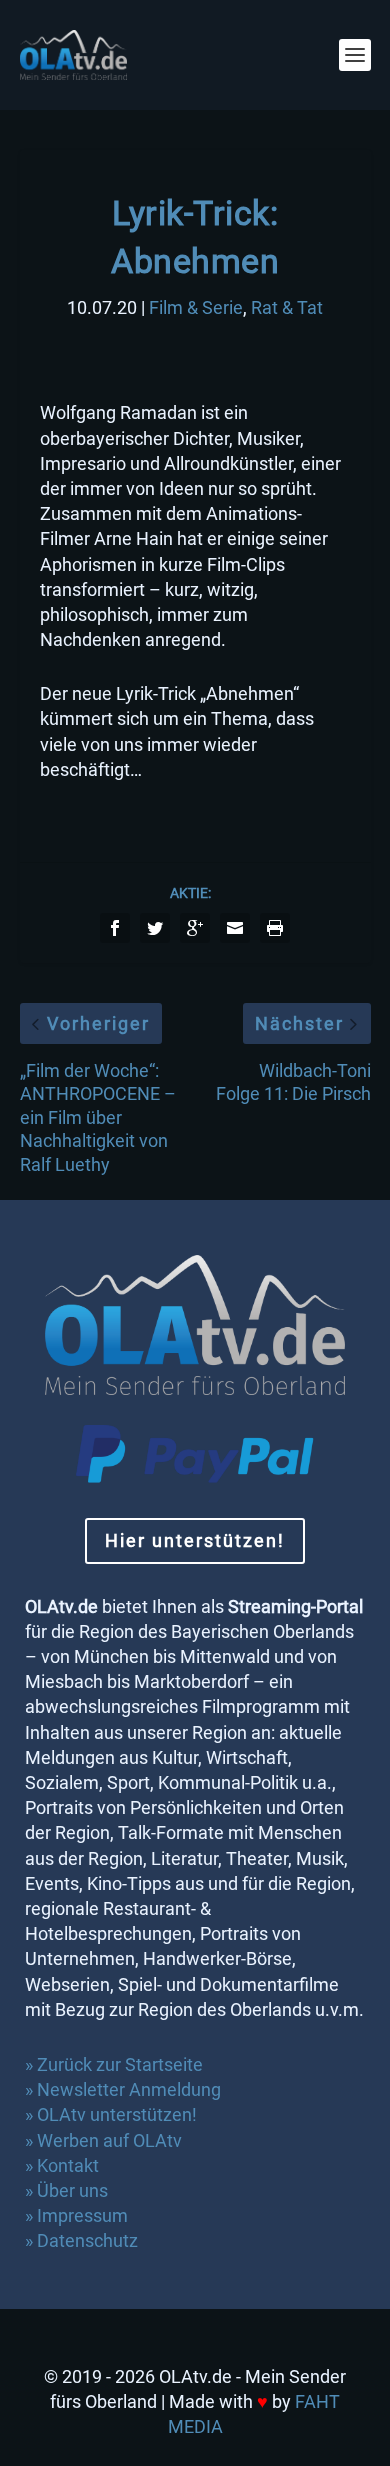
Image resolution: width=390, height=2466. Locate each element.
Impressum (82, 2215)
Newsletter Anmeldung (129, 2089)
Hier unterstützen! (195, 1540)
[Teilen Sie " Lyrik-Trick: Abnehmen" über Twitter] (155, 928)
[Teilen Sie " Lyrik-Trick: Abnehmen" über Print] (275, 928)
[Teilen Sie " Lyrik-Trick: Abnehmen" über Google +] (195, 928)
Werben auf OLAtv (109, 2140)
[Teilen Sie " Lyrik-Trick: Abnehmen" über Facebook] (115, 928)
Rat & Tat (287, 307)
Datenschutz (89, 2240)
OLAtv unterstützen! (117, 2114)
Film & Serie (196, 307)
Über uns (72, 2190)
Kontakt (68, 2165)
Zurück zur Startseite (120, 2064)
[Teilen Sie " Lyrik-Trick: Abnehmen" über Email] (235, 928)
